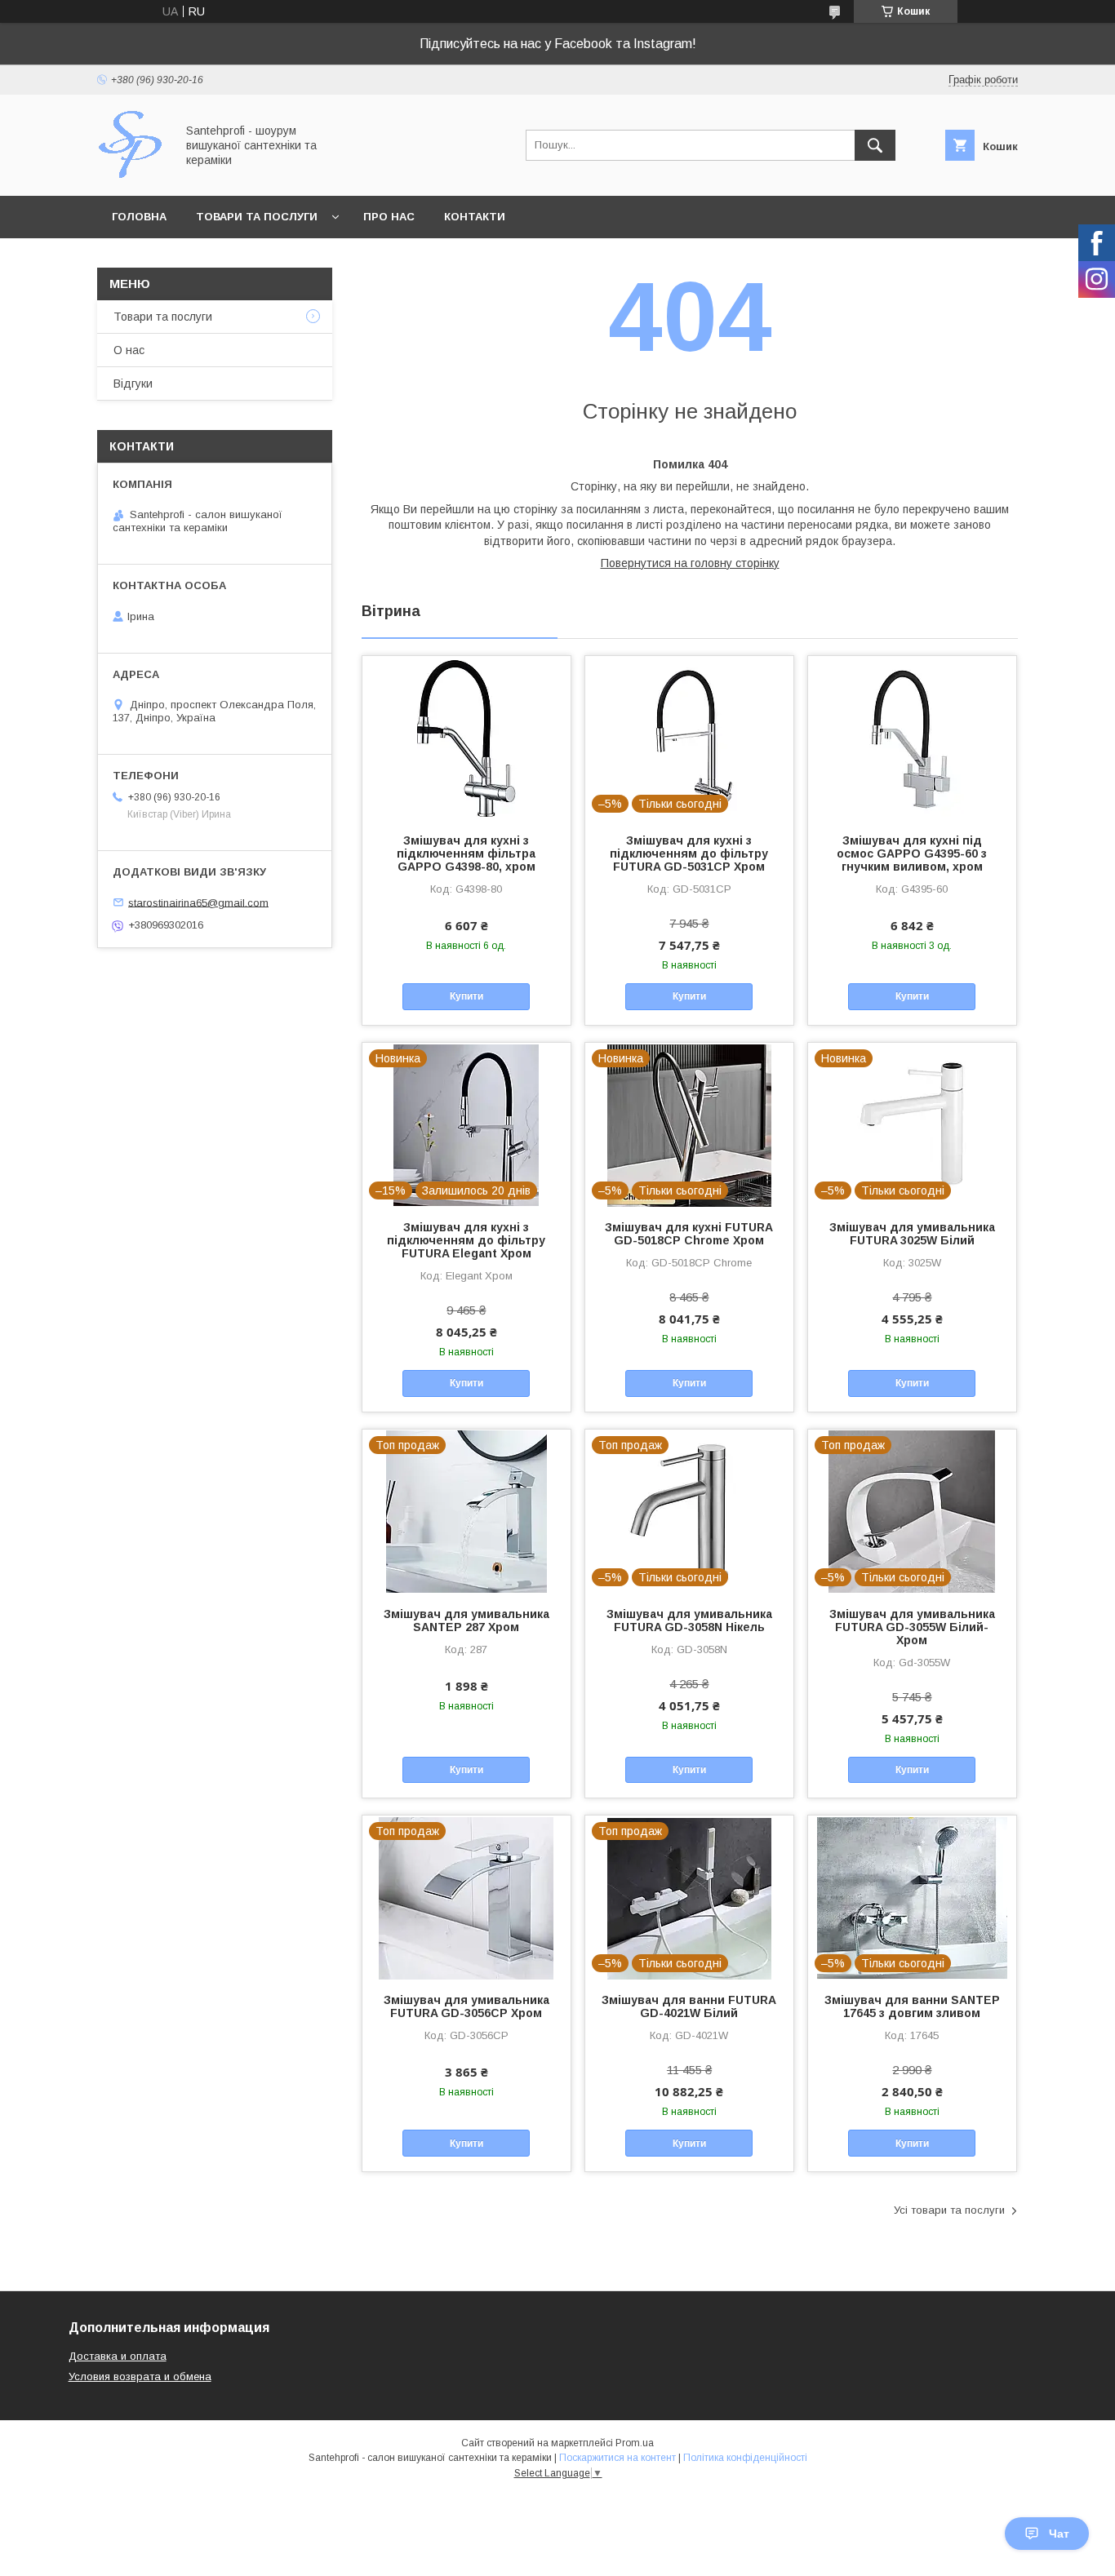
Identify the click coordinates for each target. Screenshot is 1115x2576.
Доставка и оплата (118, 2356)
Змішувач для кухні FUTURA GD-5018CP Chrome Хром (689, 1234)
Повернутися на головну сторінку (690, 563)
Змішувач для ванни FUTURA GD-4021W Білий (689, 2006)
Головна (139, 217)
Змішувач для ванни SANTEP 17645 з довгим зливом (912, 2006)
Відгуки (133, 384)
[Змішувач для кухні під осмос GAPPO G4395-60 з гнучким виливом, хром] (912, 738)
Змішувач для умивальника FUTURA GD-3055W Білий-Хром (912, 1627)
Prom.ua (635, 2443)
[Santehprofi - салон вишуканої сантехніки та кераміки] (132, 175)
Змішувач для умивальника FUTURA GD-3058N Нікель (689, 1621)
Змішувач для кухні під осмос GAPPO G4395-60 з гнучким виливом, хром (912, 853)
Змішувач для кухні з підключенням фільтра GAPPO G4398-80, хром (466, 853)
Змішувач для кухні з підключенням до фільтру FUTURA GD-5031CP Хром (689, 853)
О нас (129, 350)
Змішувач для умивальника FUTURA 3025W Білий (912, 1234)
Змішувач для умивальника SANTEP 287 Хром (466, 1621)
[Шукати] (875, 145)
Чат (1059, 2534)
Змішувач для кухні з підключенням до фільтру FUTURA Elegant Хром (466, 1240)
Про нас (389, 217)
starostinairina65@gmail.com (198, 902)
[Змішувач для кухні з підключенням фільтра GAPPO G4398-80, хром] (466, 738)
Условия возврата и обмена (140, 2376)
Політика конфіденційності (745, 2458)
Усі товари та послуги (949, 2210)
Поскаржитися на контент (617, 2458)
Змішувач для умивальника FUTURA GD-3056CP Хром (466, 2006)
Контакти (475, 217)
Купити (466, 996)
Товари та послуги (257, 217)
